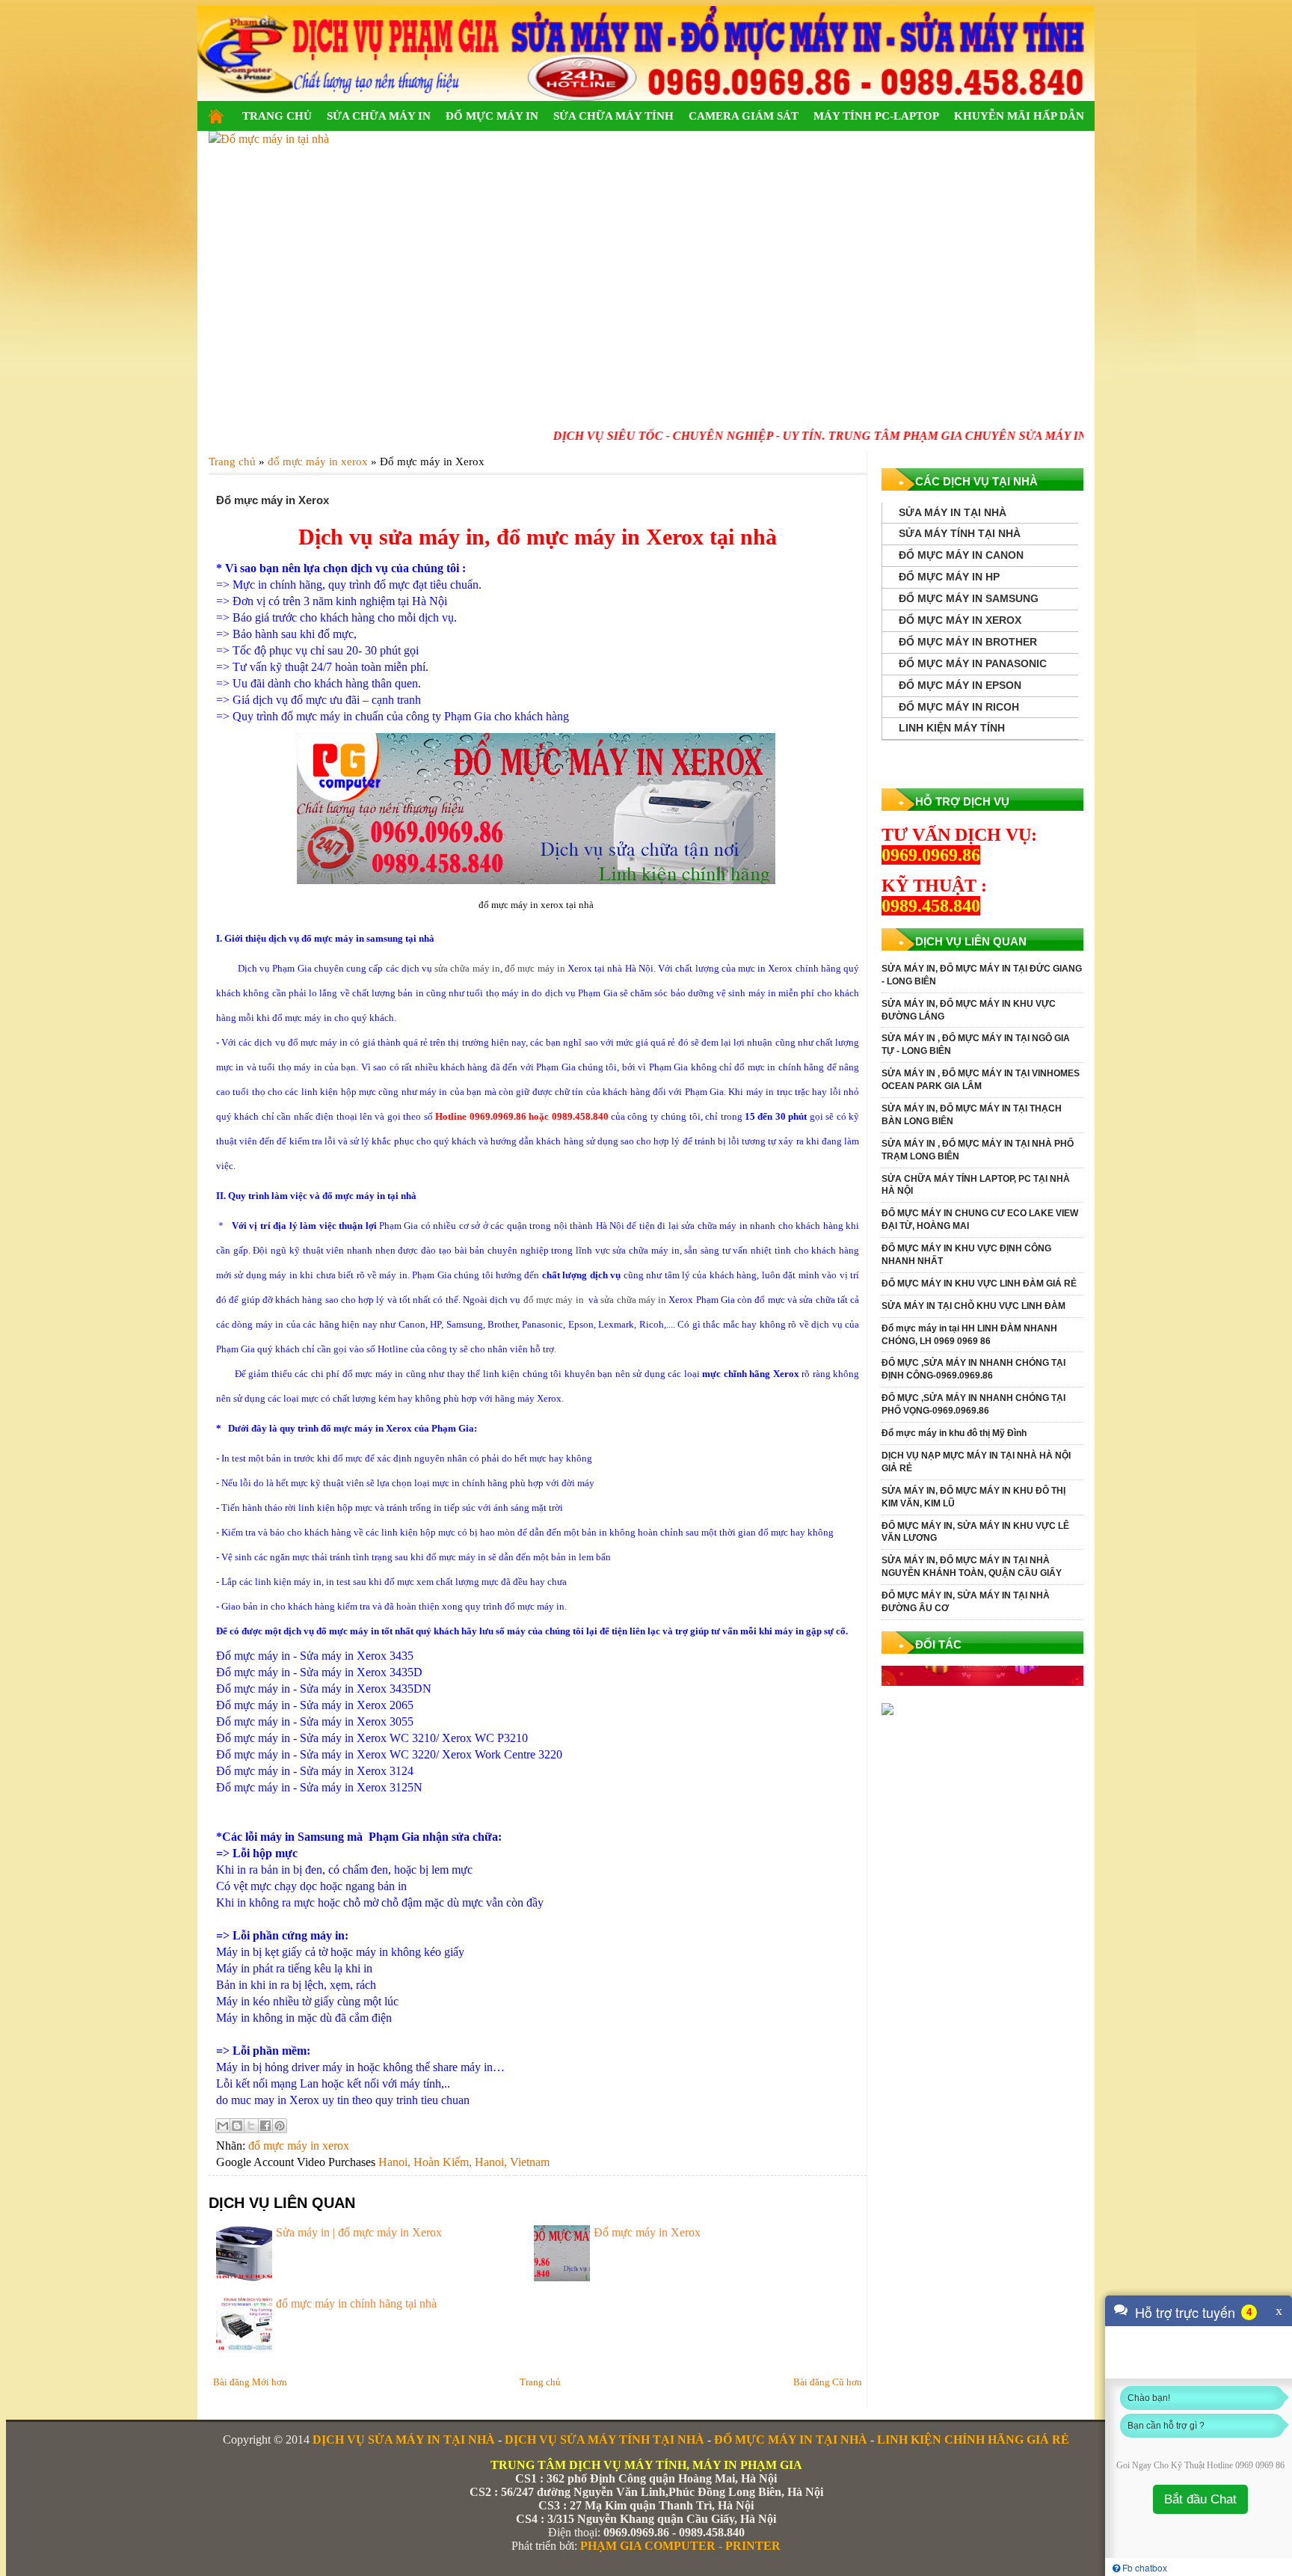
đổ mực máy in (535, 968)
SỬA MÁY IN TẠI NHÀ (953, 512)
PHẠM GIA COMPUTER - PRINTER (680, 2546)
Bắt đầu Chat (1200, 2499)
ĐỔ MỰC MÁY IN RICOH (959, 707)
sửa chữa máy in (467, 968)
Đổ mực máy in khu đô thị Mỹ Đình (954, 1433)
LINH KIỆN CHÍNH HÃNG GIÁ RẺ (973, 2439)
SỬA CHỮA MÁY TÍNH (613, 116)
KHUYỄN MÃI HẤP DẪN (1019, 116)
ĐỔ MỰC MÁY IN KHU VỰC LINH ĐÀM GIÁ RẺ (979, 1284)
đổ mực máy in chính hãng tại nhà (356, 2303)
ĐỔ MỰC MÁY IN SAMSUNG (969, 598)
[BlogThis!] (237, 2126)
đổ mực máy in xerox (299, 2146)
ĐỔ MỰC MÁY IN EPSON (960, 685)
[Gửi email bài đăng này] (223, 2126)
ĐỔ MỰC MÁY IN (492, 116)
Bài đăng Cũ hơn (828, 2382)
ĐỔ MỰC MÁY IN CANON (961, 555)
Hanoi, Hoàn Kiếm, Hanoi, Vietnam (464, 2162)
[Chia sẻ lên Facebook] (265, 2126)
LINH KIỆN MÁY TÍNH (952, 728)
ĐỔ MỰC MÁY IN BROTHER (968, 642)
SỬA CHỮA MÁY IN (379, 116)
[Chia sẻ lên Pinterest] (280, 2126)
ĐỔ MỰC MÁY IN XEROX (960, 620)
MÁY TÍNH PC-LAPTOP (876, 116)
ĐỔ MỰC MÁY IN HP (949, 577)
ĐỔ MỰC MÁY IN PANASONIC (973, 663)
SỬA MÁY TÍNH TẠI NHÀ (960, 533)
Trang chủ (540, 2382)
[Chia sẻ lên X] (251, 2126)
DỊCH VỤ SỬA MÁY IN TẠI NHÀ (404, 2439)
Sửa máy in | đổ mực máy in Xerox (359, 2232)
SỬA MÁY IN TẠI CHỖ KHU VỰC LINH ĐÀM (973, 1306)
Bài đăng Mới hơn (250, 2382)
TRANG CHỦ (277, 116)
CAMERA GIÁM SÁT (744, 116)
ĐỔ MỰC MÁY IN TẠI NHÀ (791, 2439)
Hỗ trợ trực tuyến (1185, 2312)
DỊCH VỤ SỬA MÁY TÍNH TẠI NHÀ (605, 2439)
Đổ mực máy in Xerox (647, 2232)
